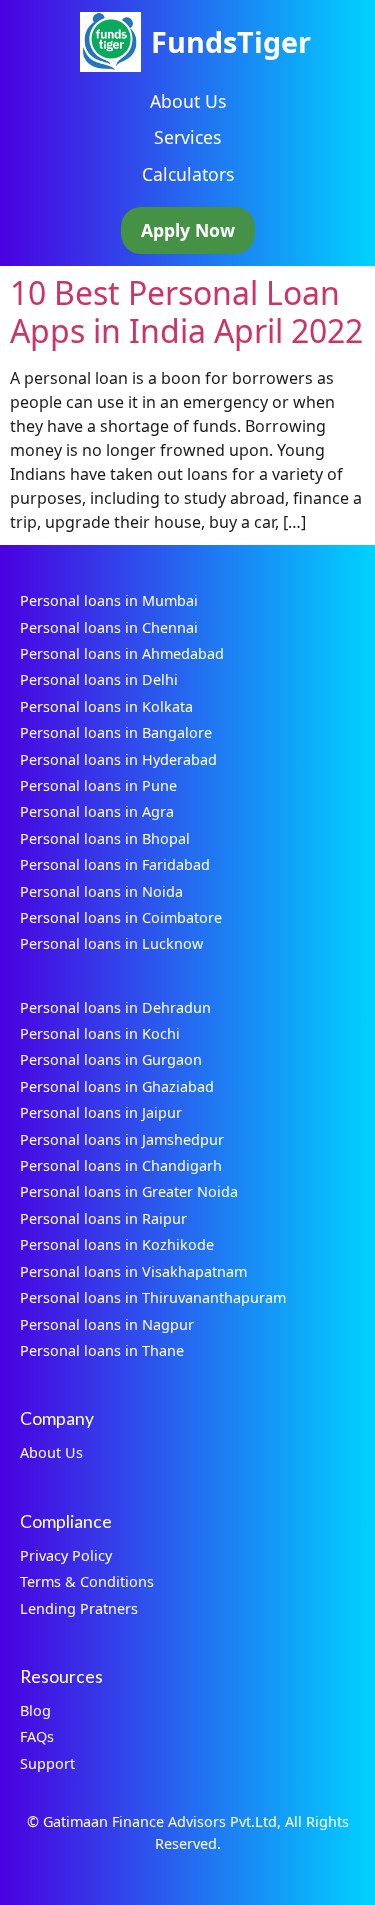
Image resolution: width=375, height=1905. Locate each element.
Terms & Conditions (87, 1581)
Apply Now (188, 230)
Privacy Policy (66, 1555)
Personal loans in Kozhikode (117, 1244)
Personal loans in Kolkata (106, 706)
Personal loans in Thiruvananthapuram (153, 1297)
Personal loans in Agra (97, 811)
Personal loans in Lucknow (111, 943)
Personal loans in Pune (98, 785)
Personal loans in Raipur (103, 1218)
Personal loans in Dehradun (115, 1007)
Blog (35, 1710)
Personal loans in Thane (102, 1350)
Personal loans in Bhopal (105, 838)
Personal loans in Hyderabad (118, 759)
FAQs (37, 1736)
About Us (188, 101)
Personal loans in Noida (101, 891)
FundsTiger (231, 41)
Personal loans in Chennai (109, 627)
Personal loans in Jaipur (101, 1112)
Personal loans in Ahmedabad (122, 653)
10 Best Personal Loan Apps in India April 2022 (186, 311)
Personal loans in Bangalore (116, 732)
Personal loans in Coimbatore (121, 917)
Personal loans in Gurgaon (111, 1059)
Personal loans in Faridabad (115, 864)
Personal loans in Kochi (100, 1033)
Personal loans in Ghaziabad (117, 1086)
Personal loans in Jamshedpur (122, 1139)
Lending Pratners (79, 1608)
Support (47, 1763)
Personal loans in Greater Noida (129, 1191)
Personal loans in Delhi (99, 679)
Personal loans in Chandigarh (121, 1165)
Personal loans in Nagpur (107, 1324)
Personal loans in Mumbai (109, 600)
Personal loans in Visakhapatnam (133, 1271)
